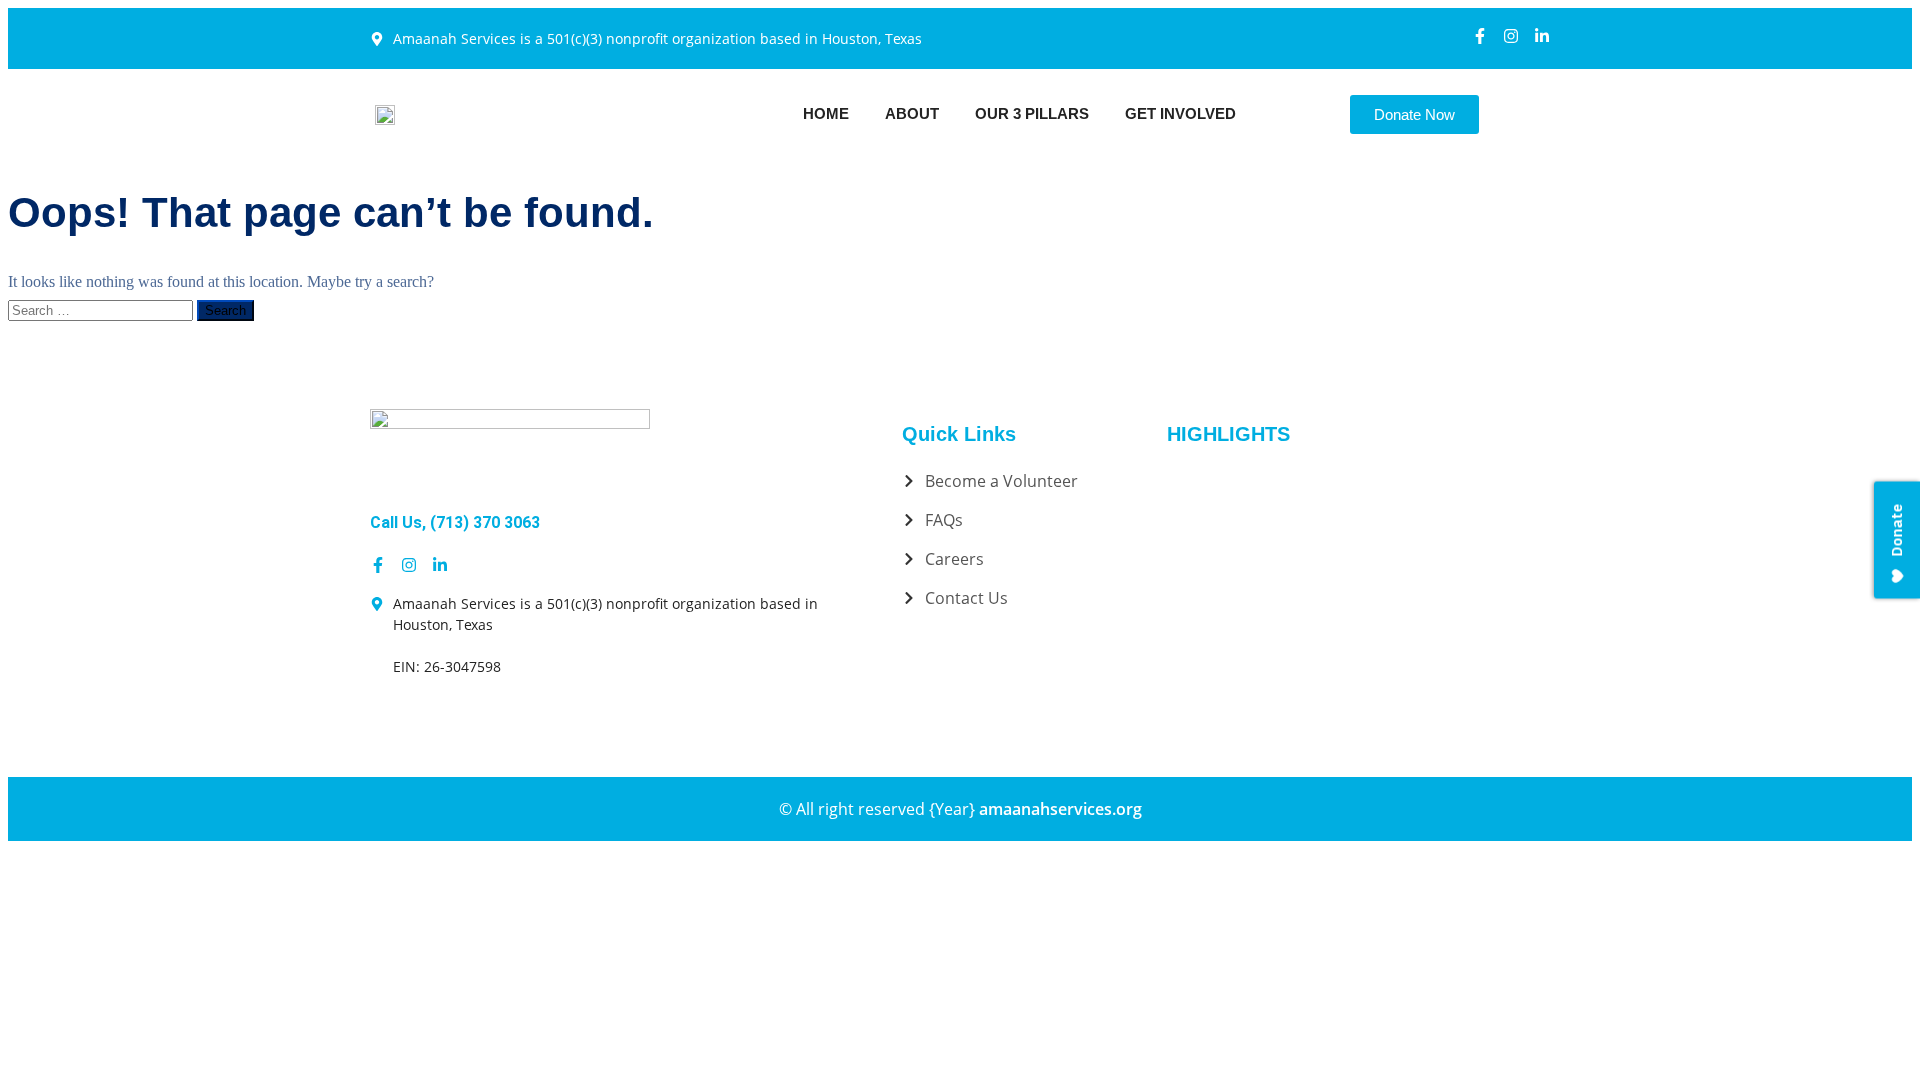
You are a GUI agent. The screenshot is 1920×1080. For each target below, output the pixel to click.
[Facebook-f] (1480, 36)
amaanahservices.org (1060, 809)
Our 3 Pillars (1032, 113)
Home (826, 113)
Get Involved (1180, 113)
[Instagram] (1511, 36)
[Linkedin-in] (1542, 36)
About (912, 113)
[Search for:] (102, 309)
